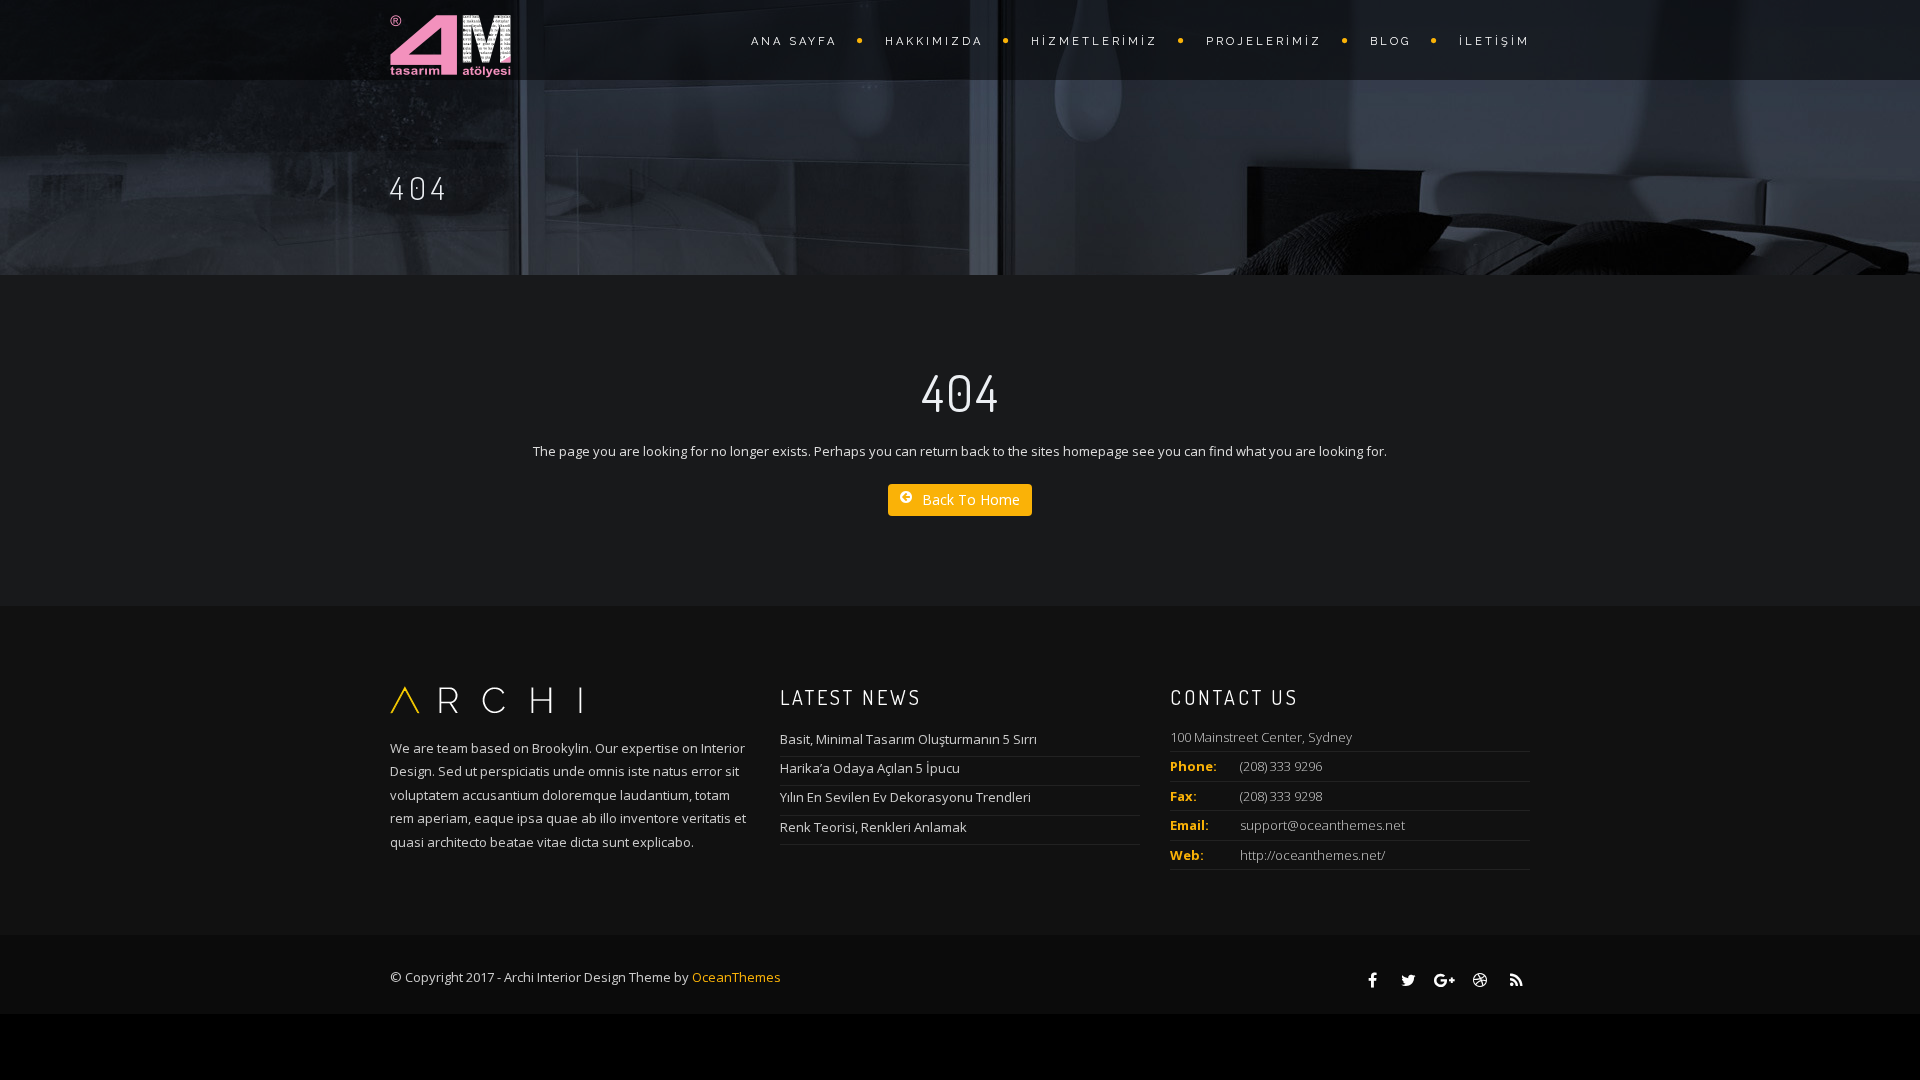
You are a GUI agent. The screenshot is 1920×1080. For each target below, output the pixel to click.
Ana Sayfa (794, 41)
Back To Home (971, 499)
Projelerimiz (1264, 41)
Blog (1390, 41)
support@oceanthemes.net (1322, 825)
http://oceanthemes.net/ (1312, 855)
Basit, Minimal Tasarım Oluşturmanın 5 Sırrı (908, 739)
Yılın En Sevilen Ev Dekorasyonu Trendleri (905, 797)
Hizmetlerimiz (1094, 41)
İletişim (1494, 41)
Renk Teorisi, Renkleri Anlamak (873, 827)
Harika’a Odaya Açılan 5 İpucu (870, 768)
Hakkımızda (934, 41)
